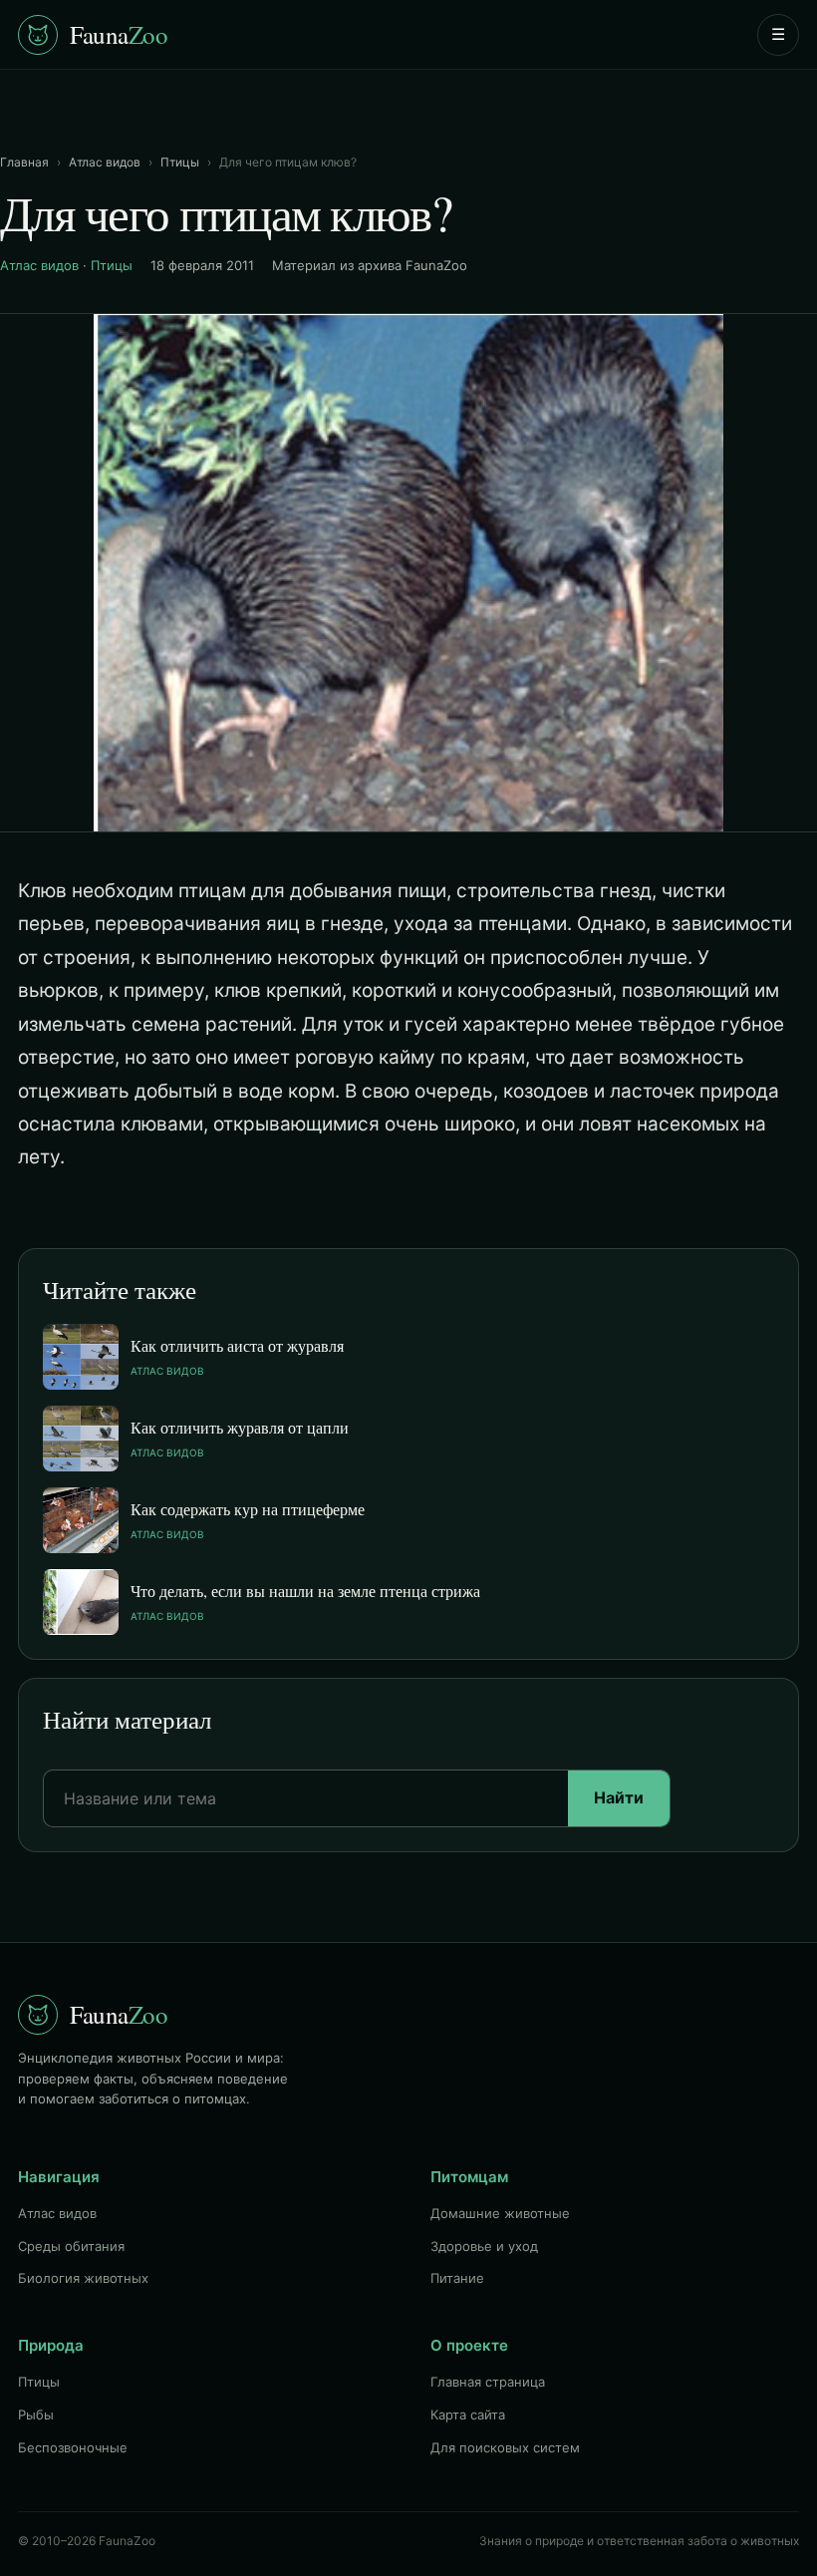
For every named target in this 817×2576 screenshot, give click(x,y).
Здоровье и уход (484, 2246)
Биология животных (83, 2278)
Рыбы (36, 2415)
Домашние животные (500, 2213)
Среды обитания (71, 2246)
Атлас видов (105, 162)
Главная (24, 162)
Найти (619, 1797)
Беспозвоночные (73, 2447)
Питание (457, 2278)
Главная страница (488, 2382)
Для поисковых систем (505, 2447)
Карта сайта (468, 2415)
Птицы (180, 162)
